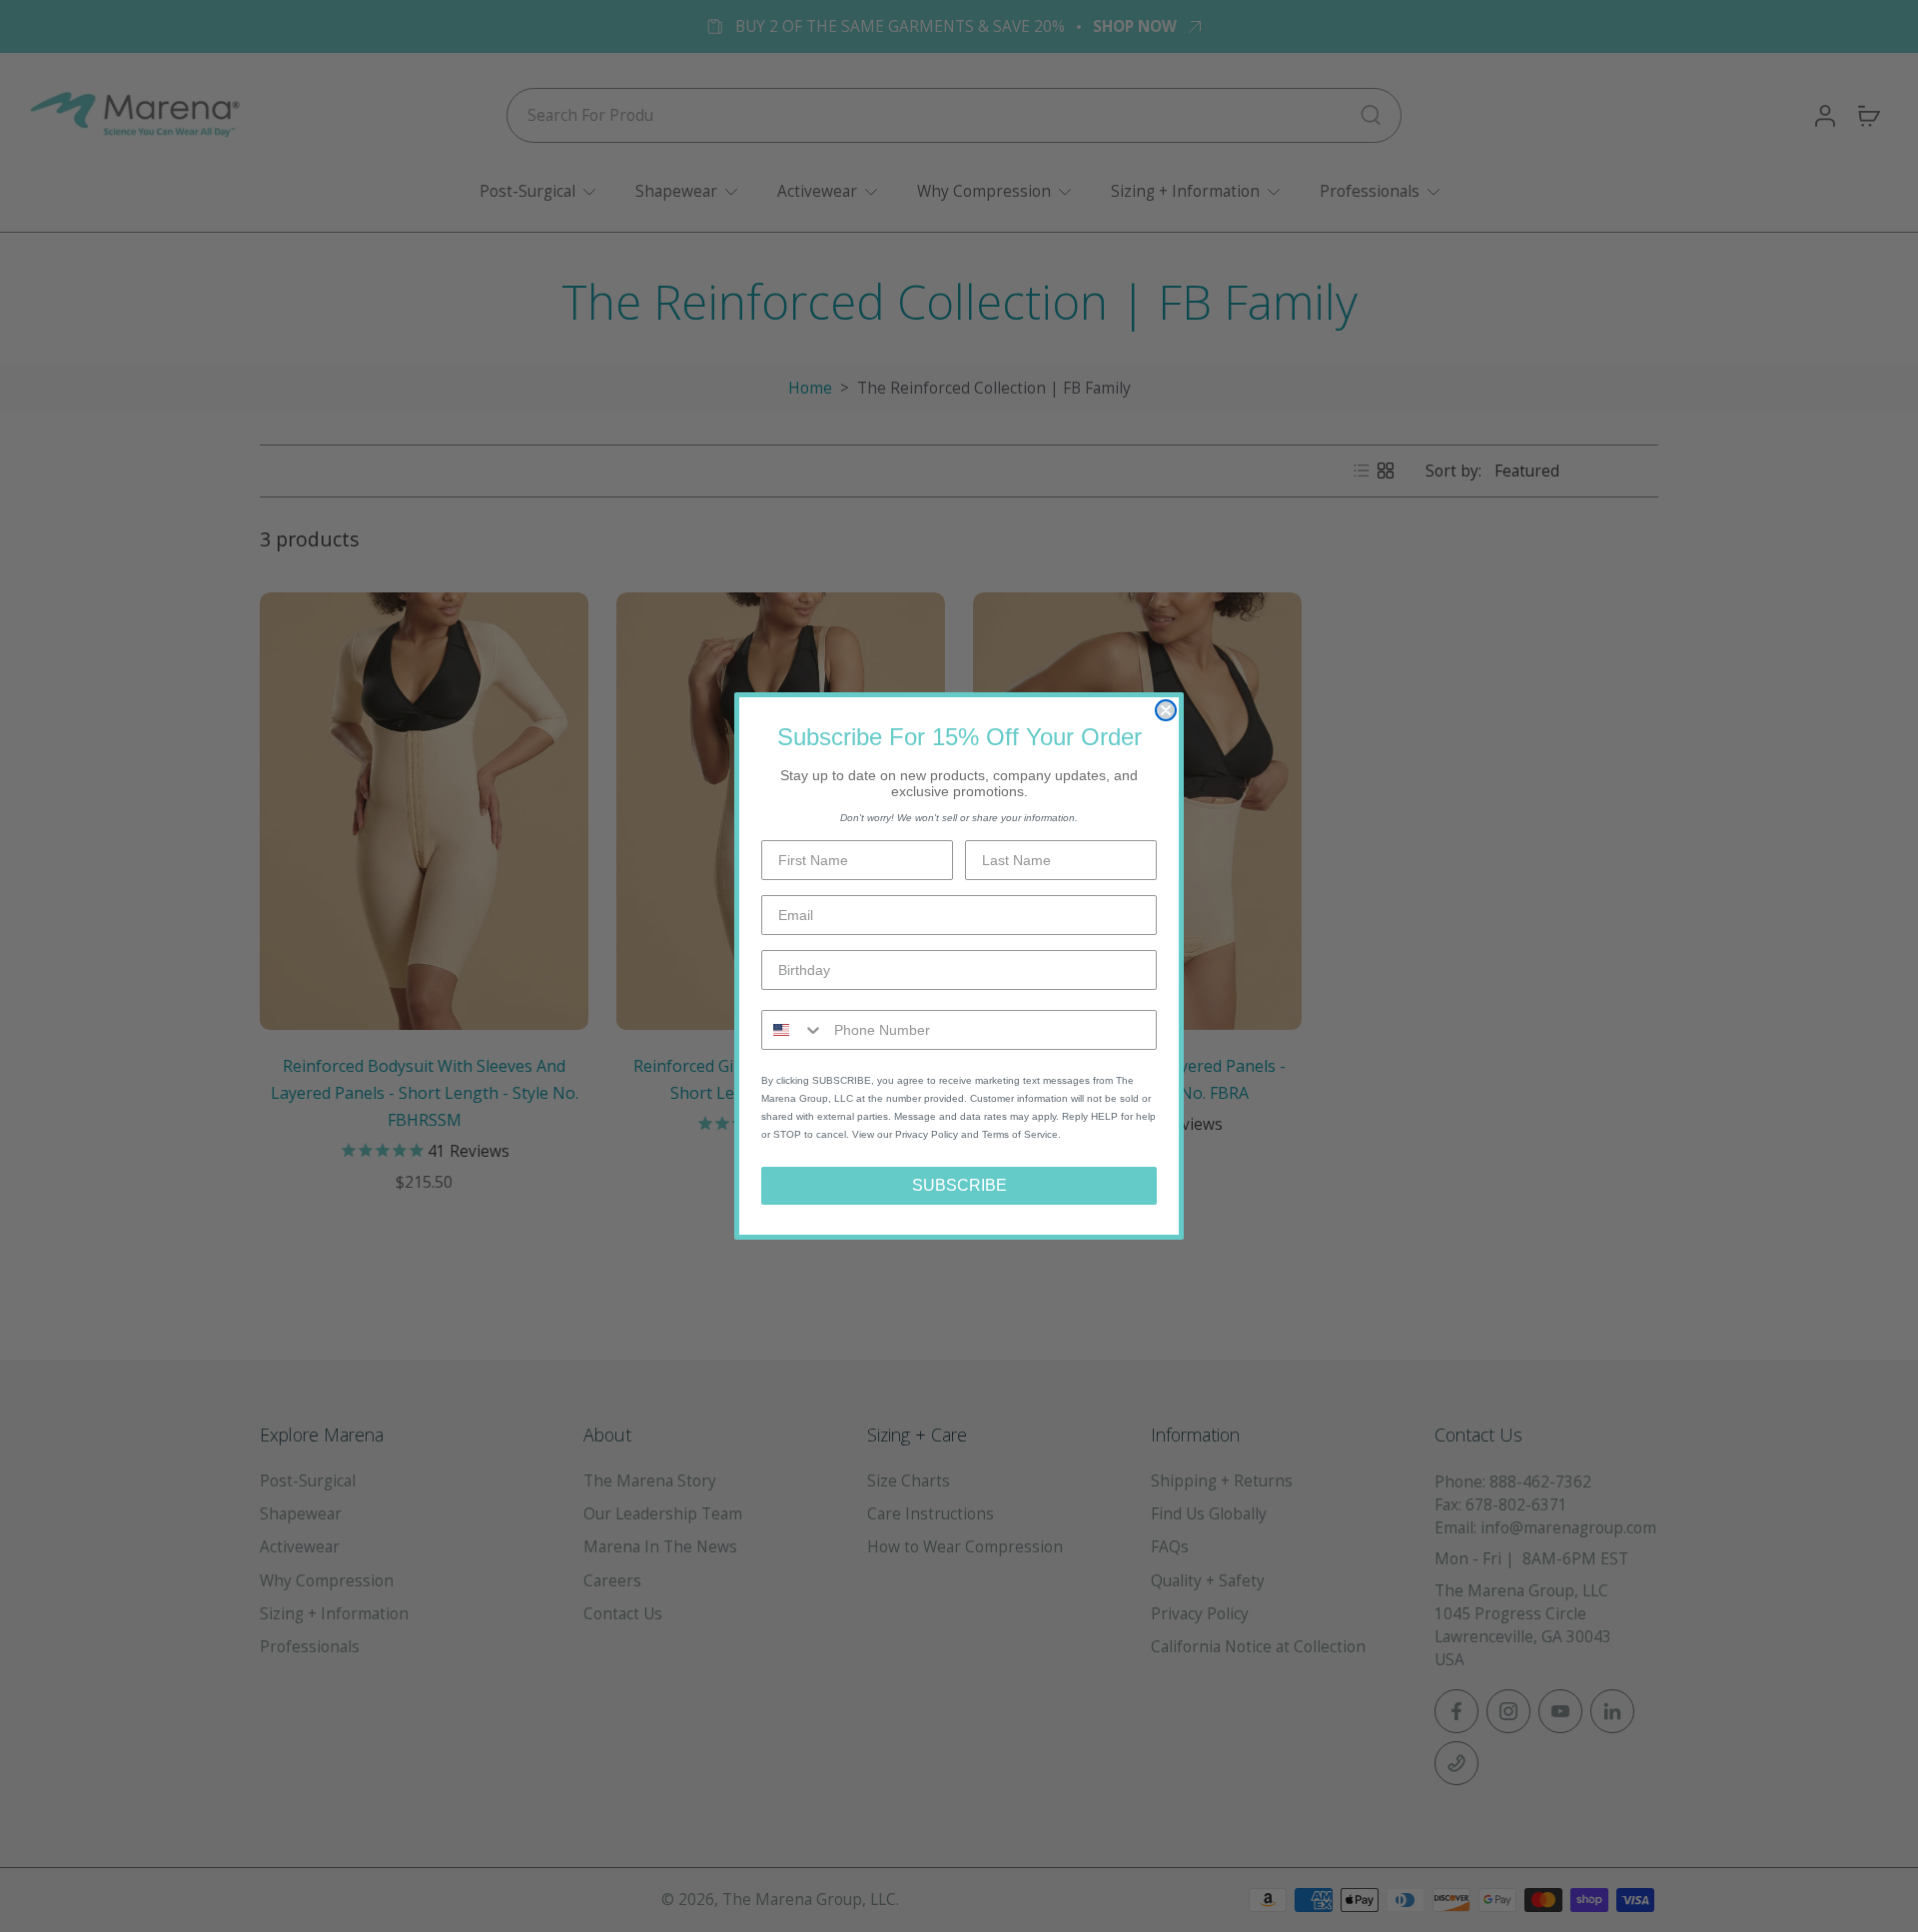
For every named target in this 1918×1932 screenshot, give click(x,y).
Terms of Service (1020, 1134)
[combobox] (793, 1030)
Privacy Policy (927, 1134)
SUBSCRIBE (959, 1185)
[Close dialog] (1166, 710)
